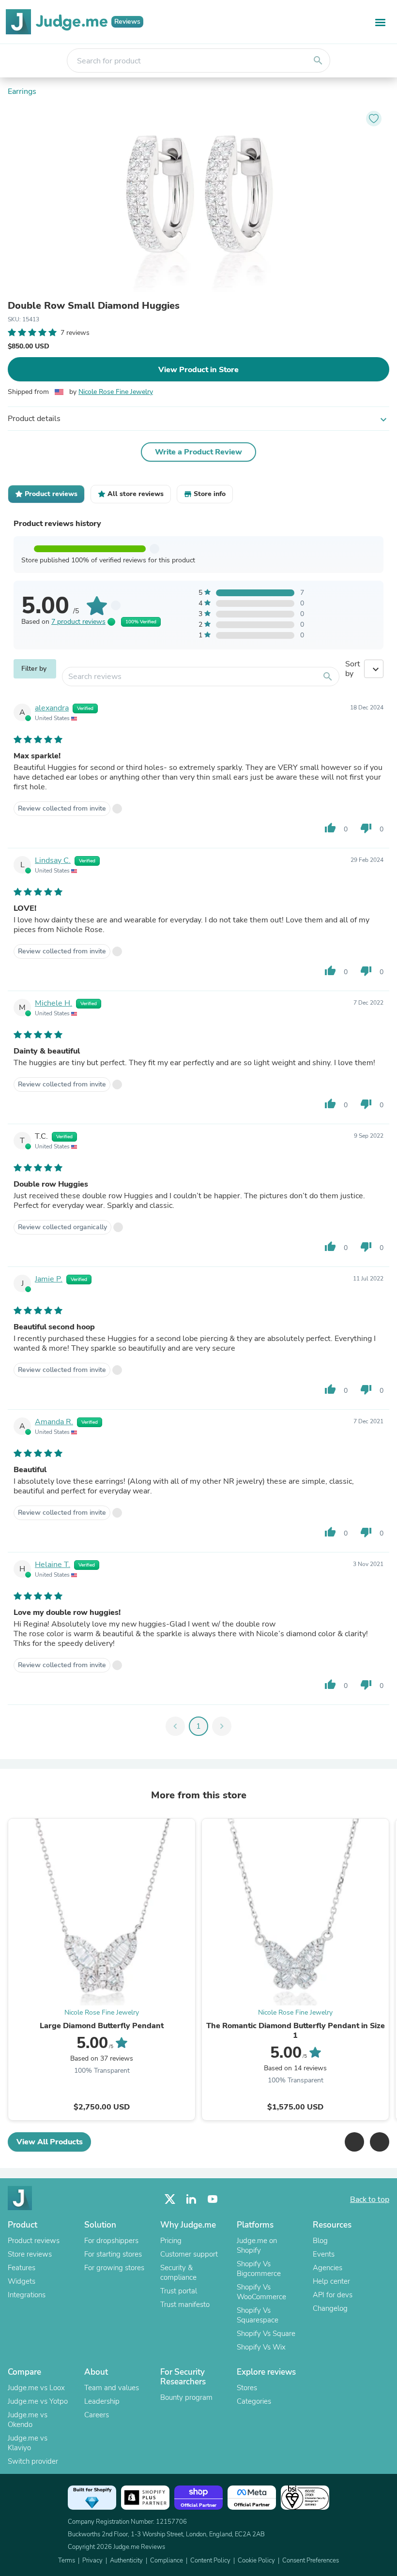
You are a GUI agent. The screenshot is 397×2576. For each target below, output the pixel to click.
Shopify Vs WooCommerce (261, 2292)
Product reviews (34, 2241)
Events (324, 2254)
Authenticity (126, 2561)
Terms (67, 2561)
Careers (97, 2415)
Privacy (92, 2561)
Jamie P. (49, 1279)
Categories (254, 2401)
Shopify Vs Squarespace (258, 2315)
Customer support (189, 2254)
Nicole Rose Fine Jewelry (116, 392)
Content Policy (210, 2561)
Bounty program (186, 2397)
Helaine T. (53, 1565)
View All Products (50, 2142)
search (318, 60)
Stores (247, 2388)
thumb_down (366, 828)
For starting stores (113, 2254)
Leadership (102, 2401)
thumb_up (330, 828)
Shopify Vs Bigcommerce (259, 2269)
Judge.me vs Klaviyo (28, 2443)
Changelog (330, 2308)
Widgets (22, 2281)
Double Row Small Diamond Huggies (94, 306)
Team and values (112, 2388)
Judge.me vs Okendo (28, 2420)
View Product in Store (198, 370)
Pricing (171, 2241)
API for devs (333, 2295)
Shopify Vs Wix (261, 2347)
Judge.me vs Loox (36, 2388)
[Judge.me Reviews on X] (170, 2199)
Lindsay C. (53, 860)
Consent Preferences (311, 2561)
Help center (331, 2281)
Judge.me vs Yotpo (38, 2401)
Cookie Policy (256, 2561)
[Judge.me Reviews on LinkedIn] (191, 2199)
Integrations (27, 2295)
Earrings (22, 91)
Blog (320, 2241)
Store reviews (30, 2254)
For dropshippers (111, 2241)
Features (22, 2268)
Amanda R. (54, 1422)
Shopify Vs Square (266, 2334)
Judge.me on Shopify (257, 2245)
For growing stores (114, 2268)
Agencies (328, 2268)
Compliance (167, 2561)
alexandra (52, 708)
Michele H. (53, 1003)
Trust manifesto (185, 2305)
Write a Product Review (198, 452)
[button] (354, 2142)
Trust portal (179, 2291)
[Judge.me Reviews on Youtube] (213, 2199)
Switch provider (33, 2461)
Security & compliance (178, 2273)
